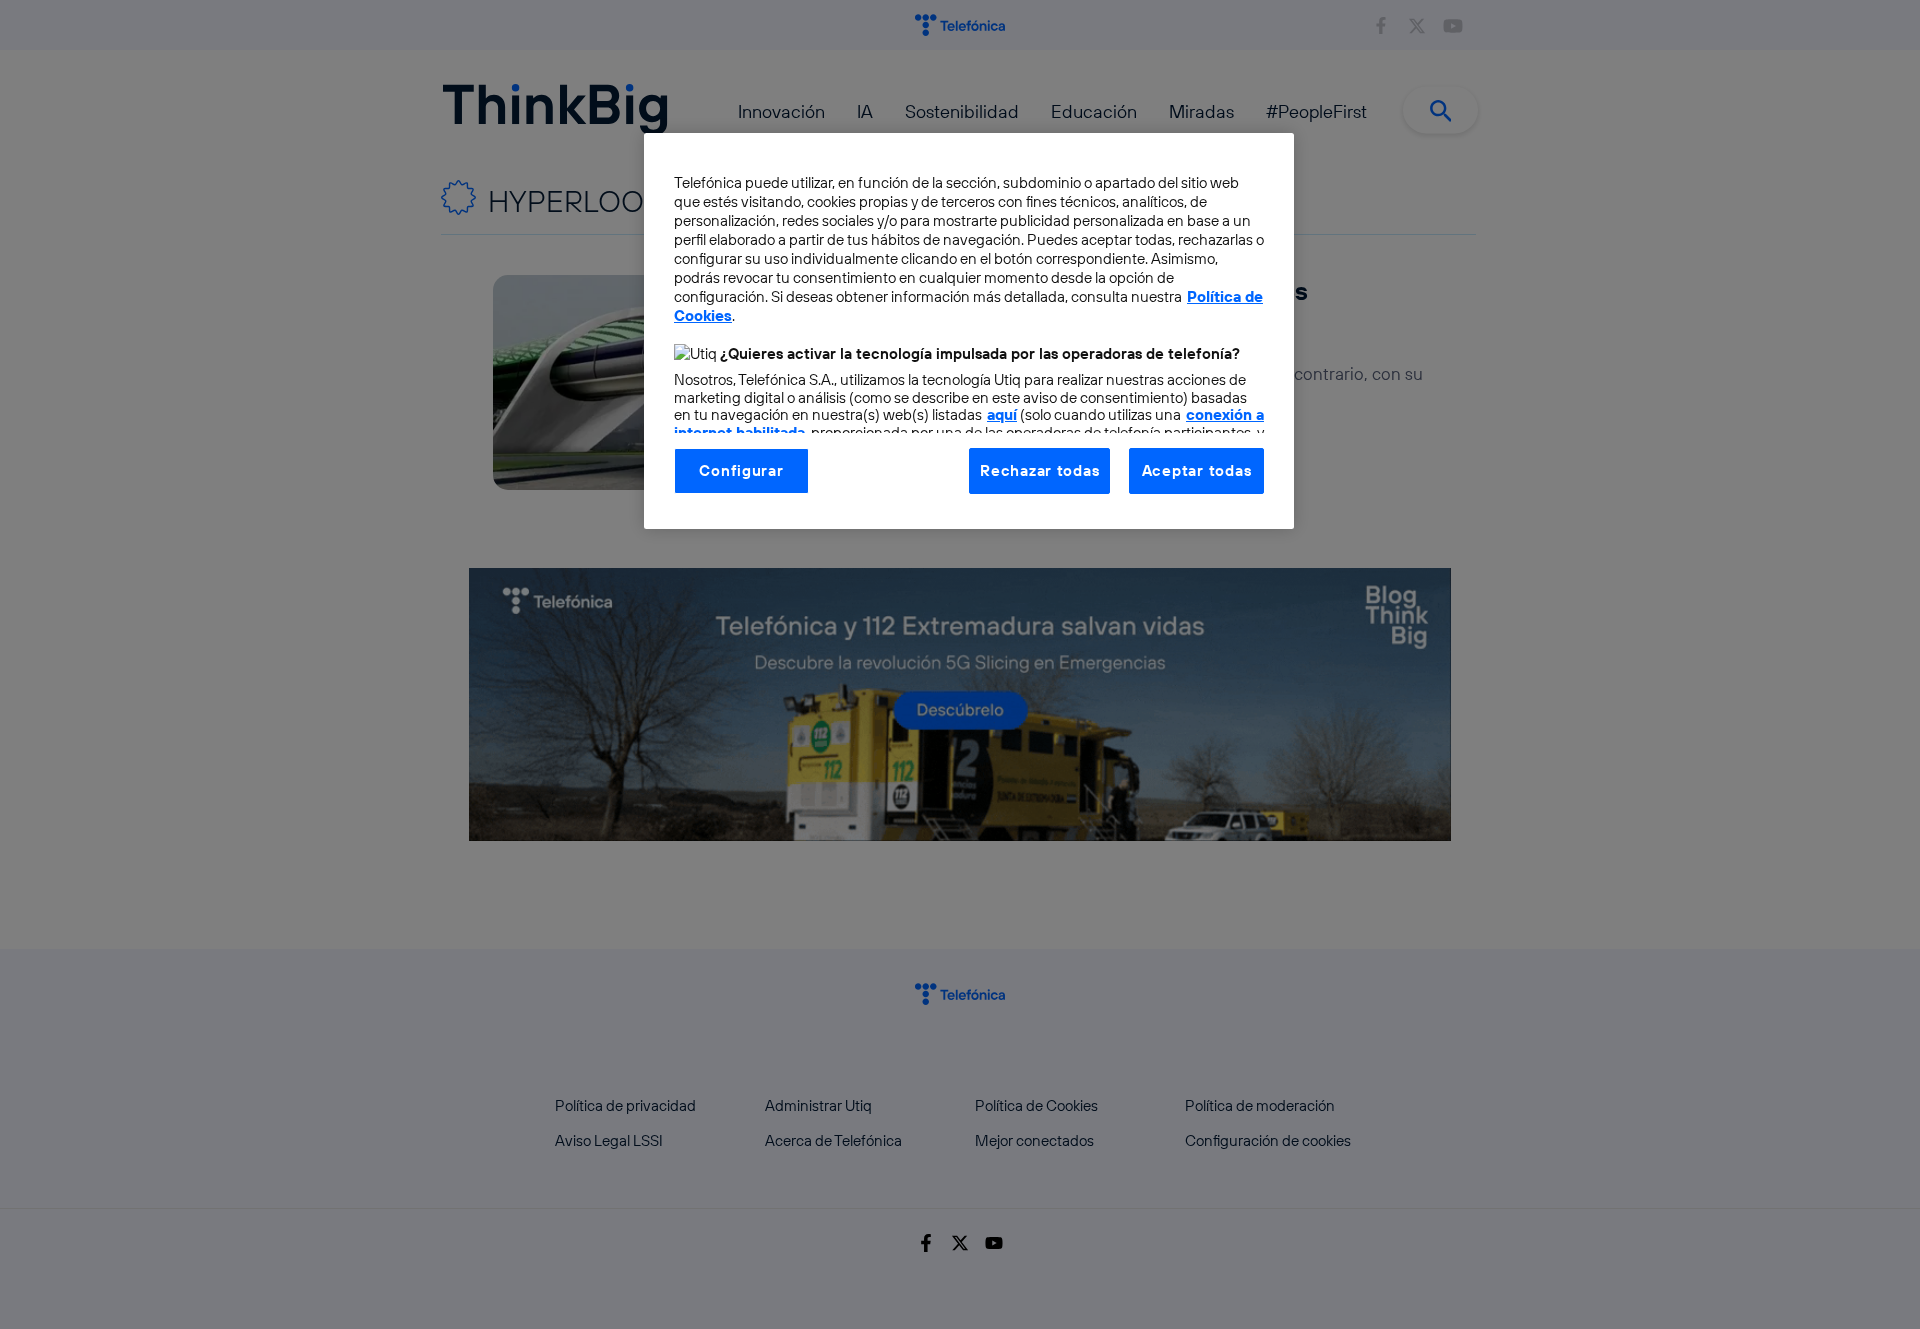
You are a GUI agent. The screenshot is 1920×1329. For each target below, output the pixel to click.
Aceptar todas (1197, 470)
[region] (969, 331)
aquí (1002, 414)
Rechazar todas (1039, 470)
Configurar (741, 470)
